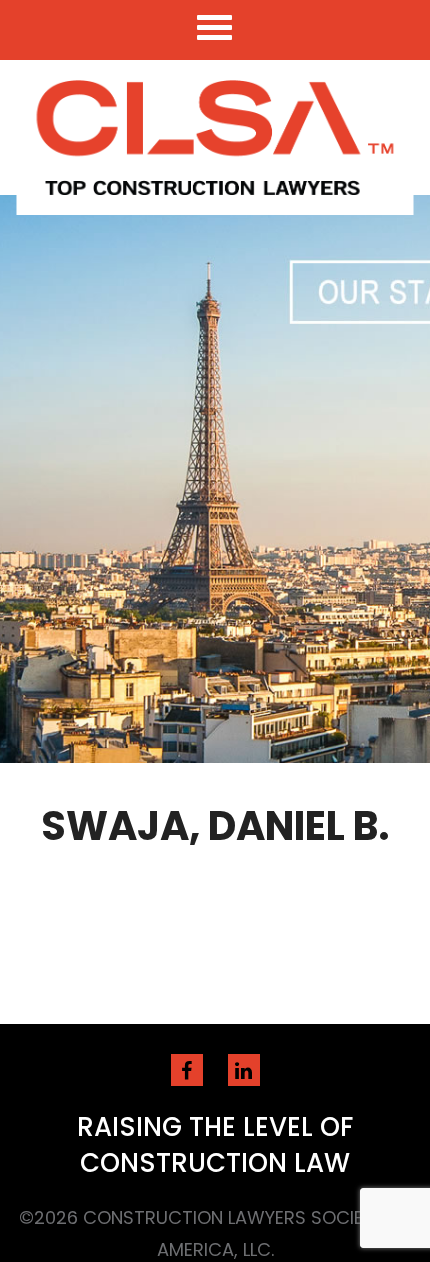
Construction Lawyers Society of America (215, 137)
